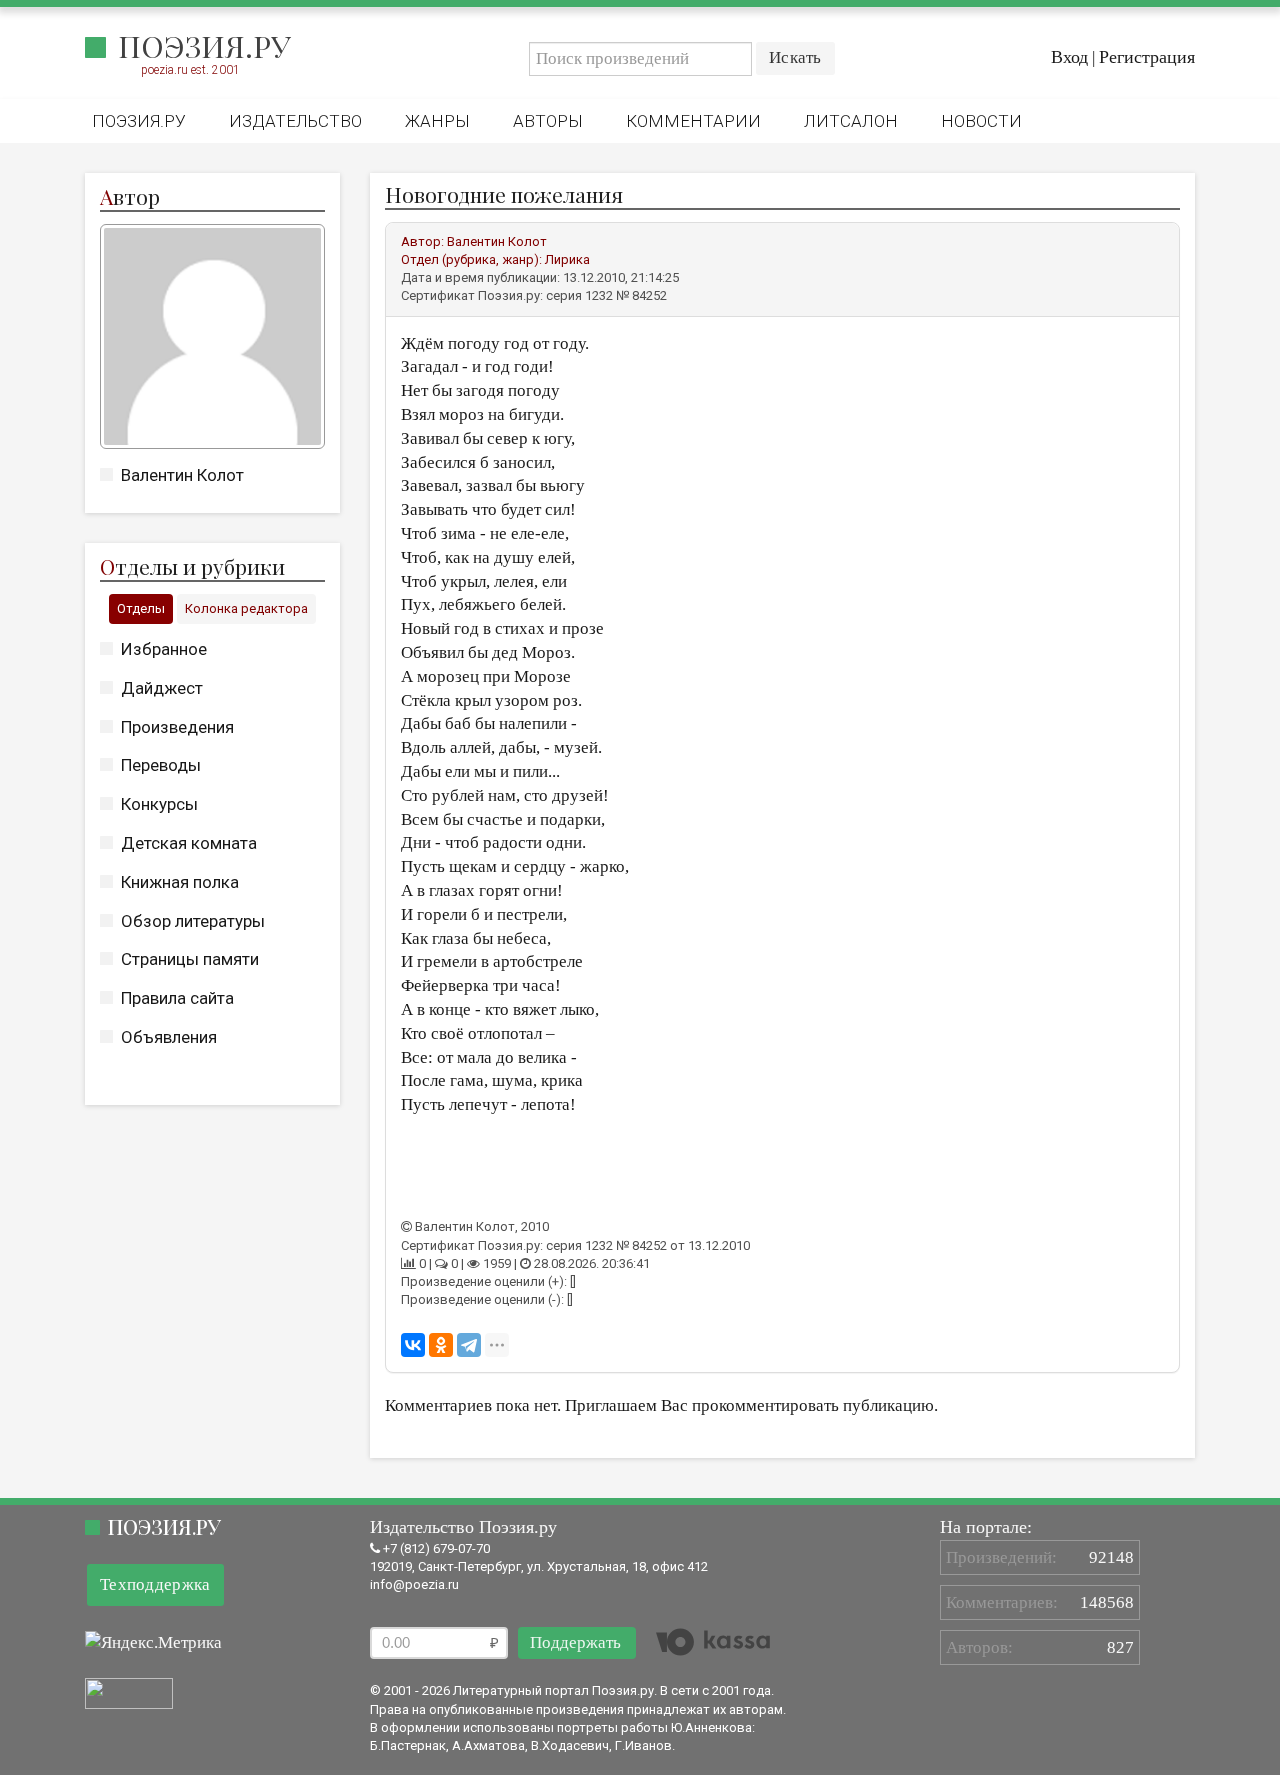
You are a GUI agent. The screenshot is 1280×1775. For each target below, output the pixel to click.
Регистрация (1147, 57)
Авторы (548, 121)
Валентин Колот (182, 475)
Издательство (295, 121)
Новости (981, 121)
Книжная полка (180, 882)
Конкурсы (159, 804)
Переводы (161, 765)
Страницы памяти (190, 959)
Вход (1069, 57)
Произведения (177, 727)
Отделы (141, 608)
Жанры (437, 121)
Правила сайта (177, 998)
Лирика (567, 259)
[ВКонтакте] (413, 1345)
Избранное (164, 649)
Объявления (169, 1037)
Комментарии (693, 121)
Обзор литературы (193, 921)
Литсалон (851, 121)
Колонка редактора (246, 608)
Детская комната (189, 843)
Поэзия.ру (204, 46)
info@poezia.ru (414, 1584)
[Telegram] (469, 1345)
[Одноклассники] (441, 1345)
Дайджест (162, 688)
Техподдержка (155, 1584)
